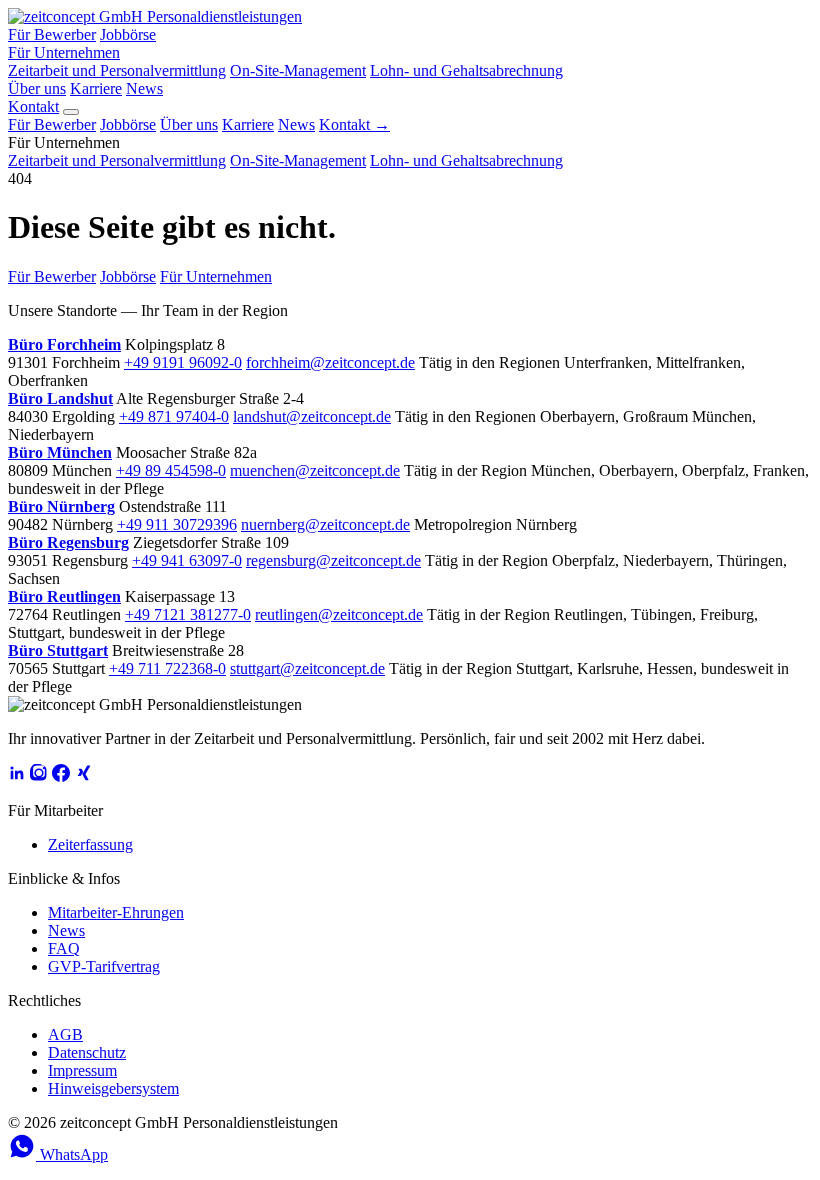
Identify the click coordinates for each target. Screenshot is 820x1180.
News (144, 88)
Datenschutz (87, 1052)
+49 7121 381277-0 (188, 614)
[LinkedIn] (17, 776)
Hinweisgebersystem (113, 1088)
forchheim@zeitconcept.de (330, 362)
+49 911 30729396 (177, 524)
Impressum (82, 1070)
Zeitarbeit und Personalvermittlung (117, 70)
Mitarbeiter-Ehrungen (116, 912)
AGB (65, 1034)
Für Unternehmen (64, 52)
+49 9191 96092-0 (183, 362)
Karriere (96, 88)
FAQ (64, 948)
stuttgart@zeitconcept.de (307, 668)
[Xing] (83, 776)
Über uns (37, 88)
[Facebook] (61, 776)
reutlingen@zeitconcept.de (339, 614)
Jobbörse (128, 34)
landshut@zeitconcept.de (312, 416)
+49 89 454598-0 (171, 470)
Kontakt (33, 106)
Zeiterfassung (90, 844)
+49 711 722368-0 (167, 668)
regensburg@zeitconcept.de (333, 560)
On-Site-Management (298, 70)
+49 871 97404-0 (174, 416)
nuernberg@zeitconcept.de (325, 524)
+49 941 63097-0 (187, 560)
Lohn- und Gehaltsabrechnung (466, 70)
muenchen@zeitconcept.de (315, 470)
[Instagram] (39, 776)
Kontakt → (354, 124)
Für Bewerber (52, 34)
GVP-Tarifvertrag (104, 966)
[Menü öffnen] (71, 112)
